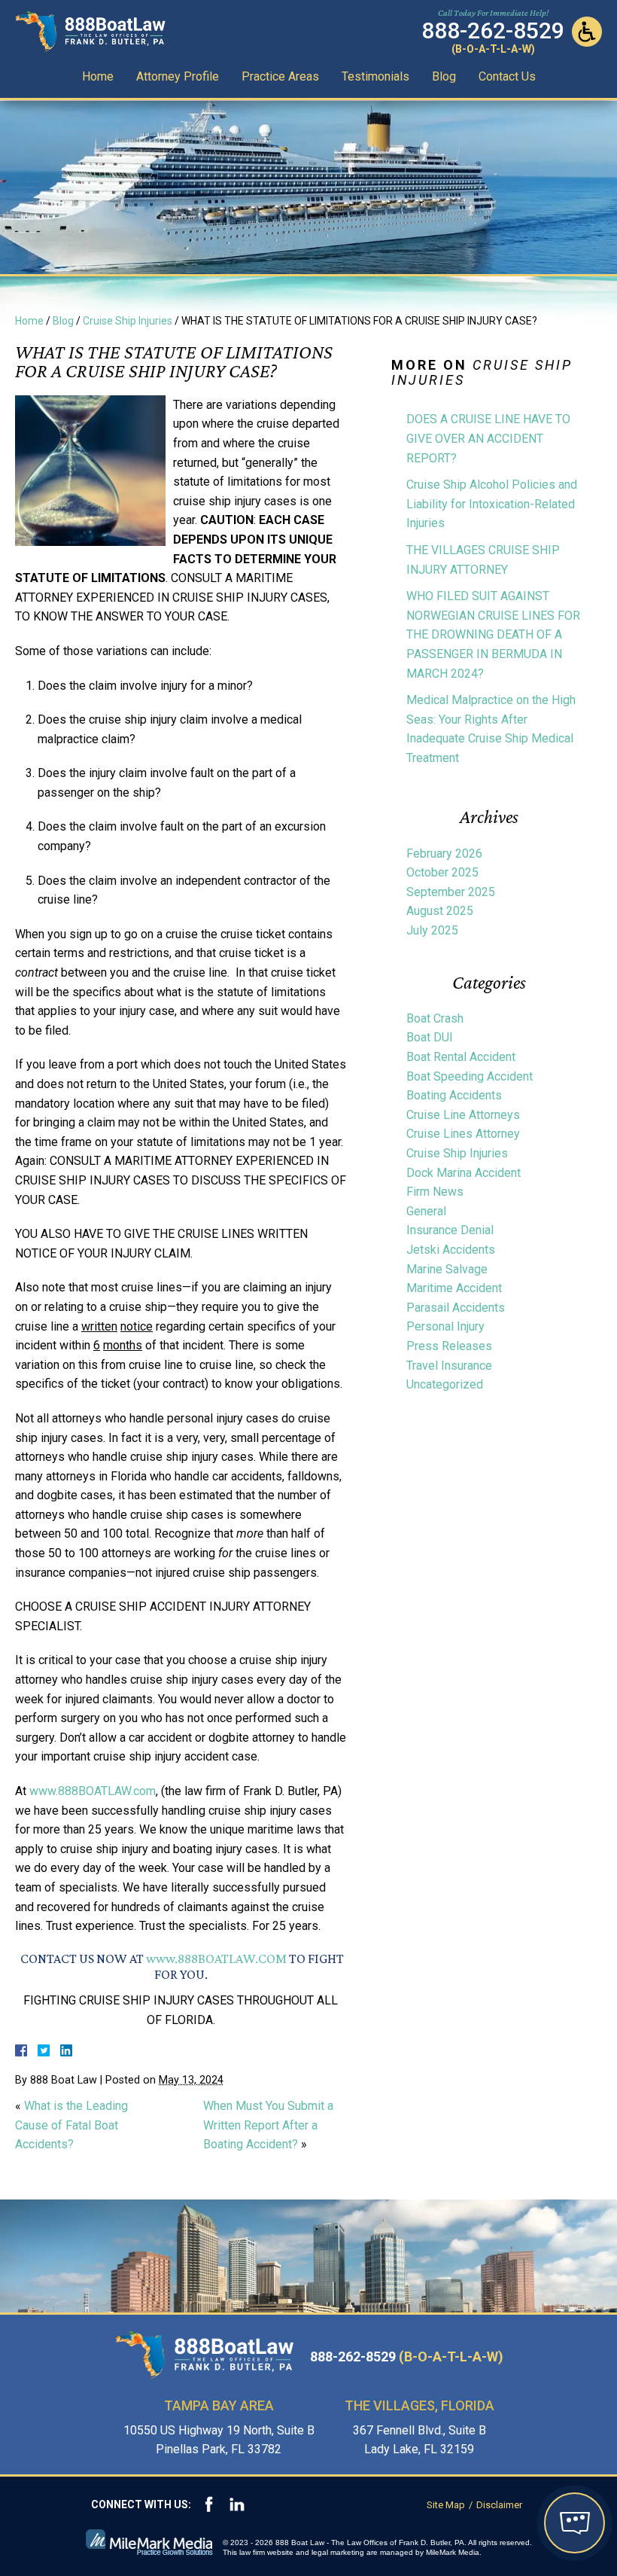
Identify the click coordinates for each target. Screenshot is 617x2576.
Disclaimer (499, 2505)
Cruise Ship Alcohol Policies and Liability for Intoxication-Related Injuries (492, 504)
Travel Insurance (449, 1366)
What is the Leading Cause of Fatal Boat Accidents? (71, 2125)
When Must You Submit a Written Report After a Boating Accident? (268, 2125)
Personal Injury (445, 1326)
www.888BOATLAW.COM (216, 1959)
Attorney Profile (178, 76)
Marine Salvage (447, 1269)
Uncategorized (445, 1384)
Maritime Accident (454, 1288)
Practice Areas (280, 76)
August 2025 (440, 911)
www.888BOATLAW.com (93, 1791)
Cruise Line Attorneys (463, 1115)
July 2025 (432, 930)
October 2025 (442, 872)
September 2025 (451, 892)
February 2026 (444, 854)
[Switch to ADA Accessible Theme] (587, 32)
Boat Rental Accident (461, 1057)
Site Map (446, 2505)
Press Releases (449, 1346)
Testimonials (375, 76)
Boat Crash (435, 1018)
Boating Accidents (454, 1095)
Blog (444, 76)
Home (98, 76)
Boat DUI (430, 1037)
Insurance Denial (450, 1230)
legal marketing (338, 2552)
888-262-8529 (407, 2357)
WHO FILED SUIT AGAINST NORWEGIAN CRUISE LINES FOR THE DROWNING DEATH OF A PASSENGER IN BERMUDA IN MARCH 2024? (493, 634)
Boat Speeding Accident (470, 1076)
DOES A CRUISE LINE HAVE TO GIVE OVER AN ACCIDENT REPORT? (488, 438)
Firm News (435, 1192)
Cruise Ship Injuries (128, 321)
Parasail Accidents (456, 1308)
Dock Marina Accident (464, 1173)
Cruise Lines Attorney (463, 1134)
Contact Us (507, 76)
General (426, 1211)
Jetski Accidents (451, 1250)
